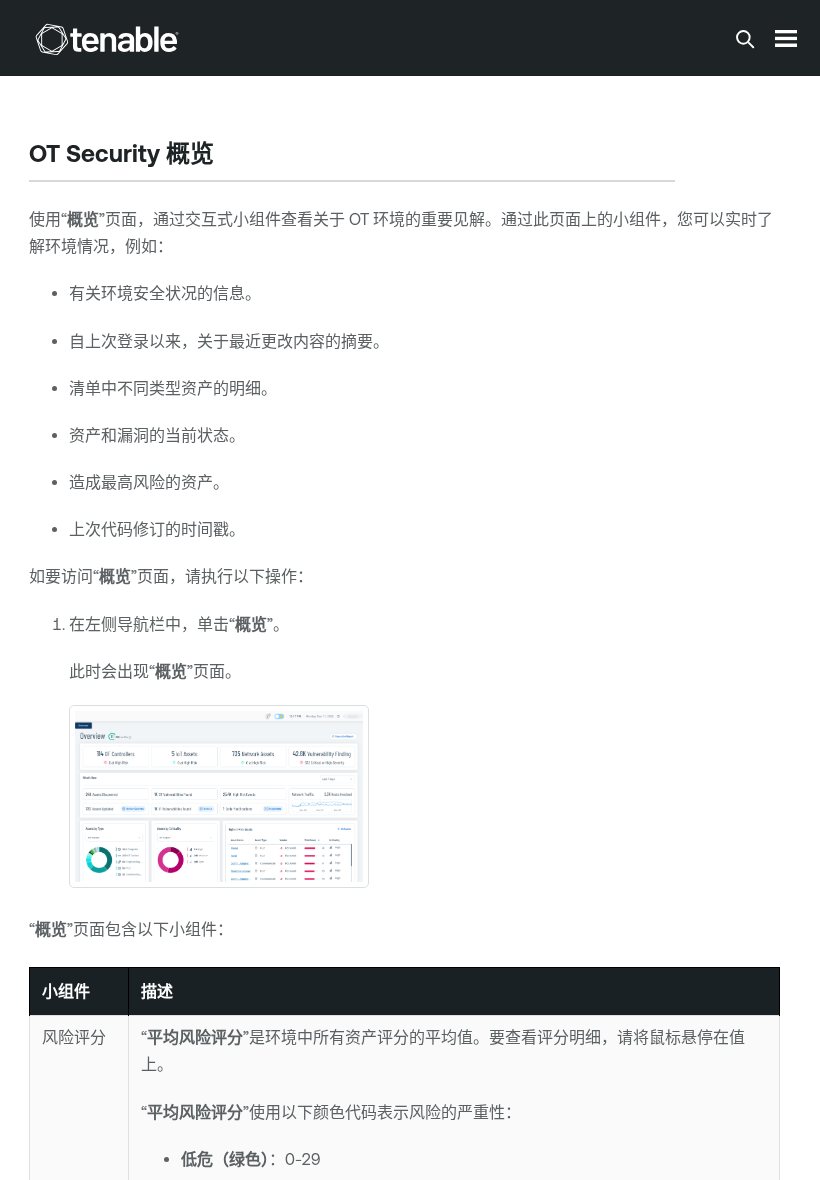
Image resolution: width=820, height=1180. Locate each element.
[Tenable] (107, 39)
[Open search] (745, 39)
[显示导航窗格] (786, 38)
